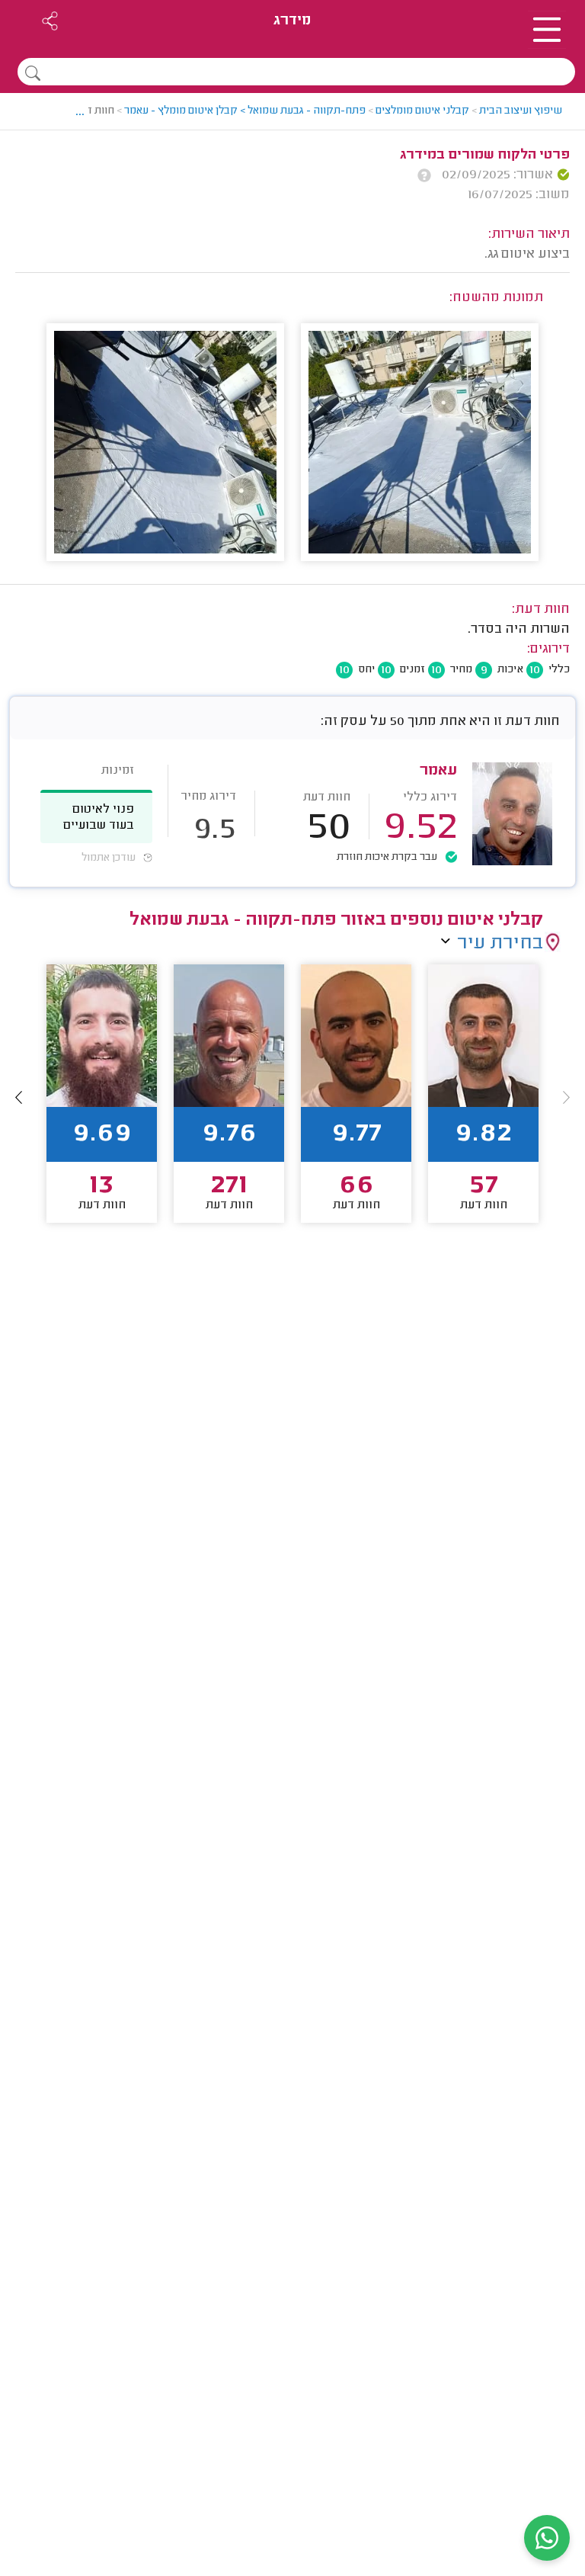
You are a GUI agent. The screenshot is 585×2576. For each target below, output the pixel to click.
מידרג (292, 21)
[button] (19, 1097)
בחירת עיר (500, 944)
